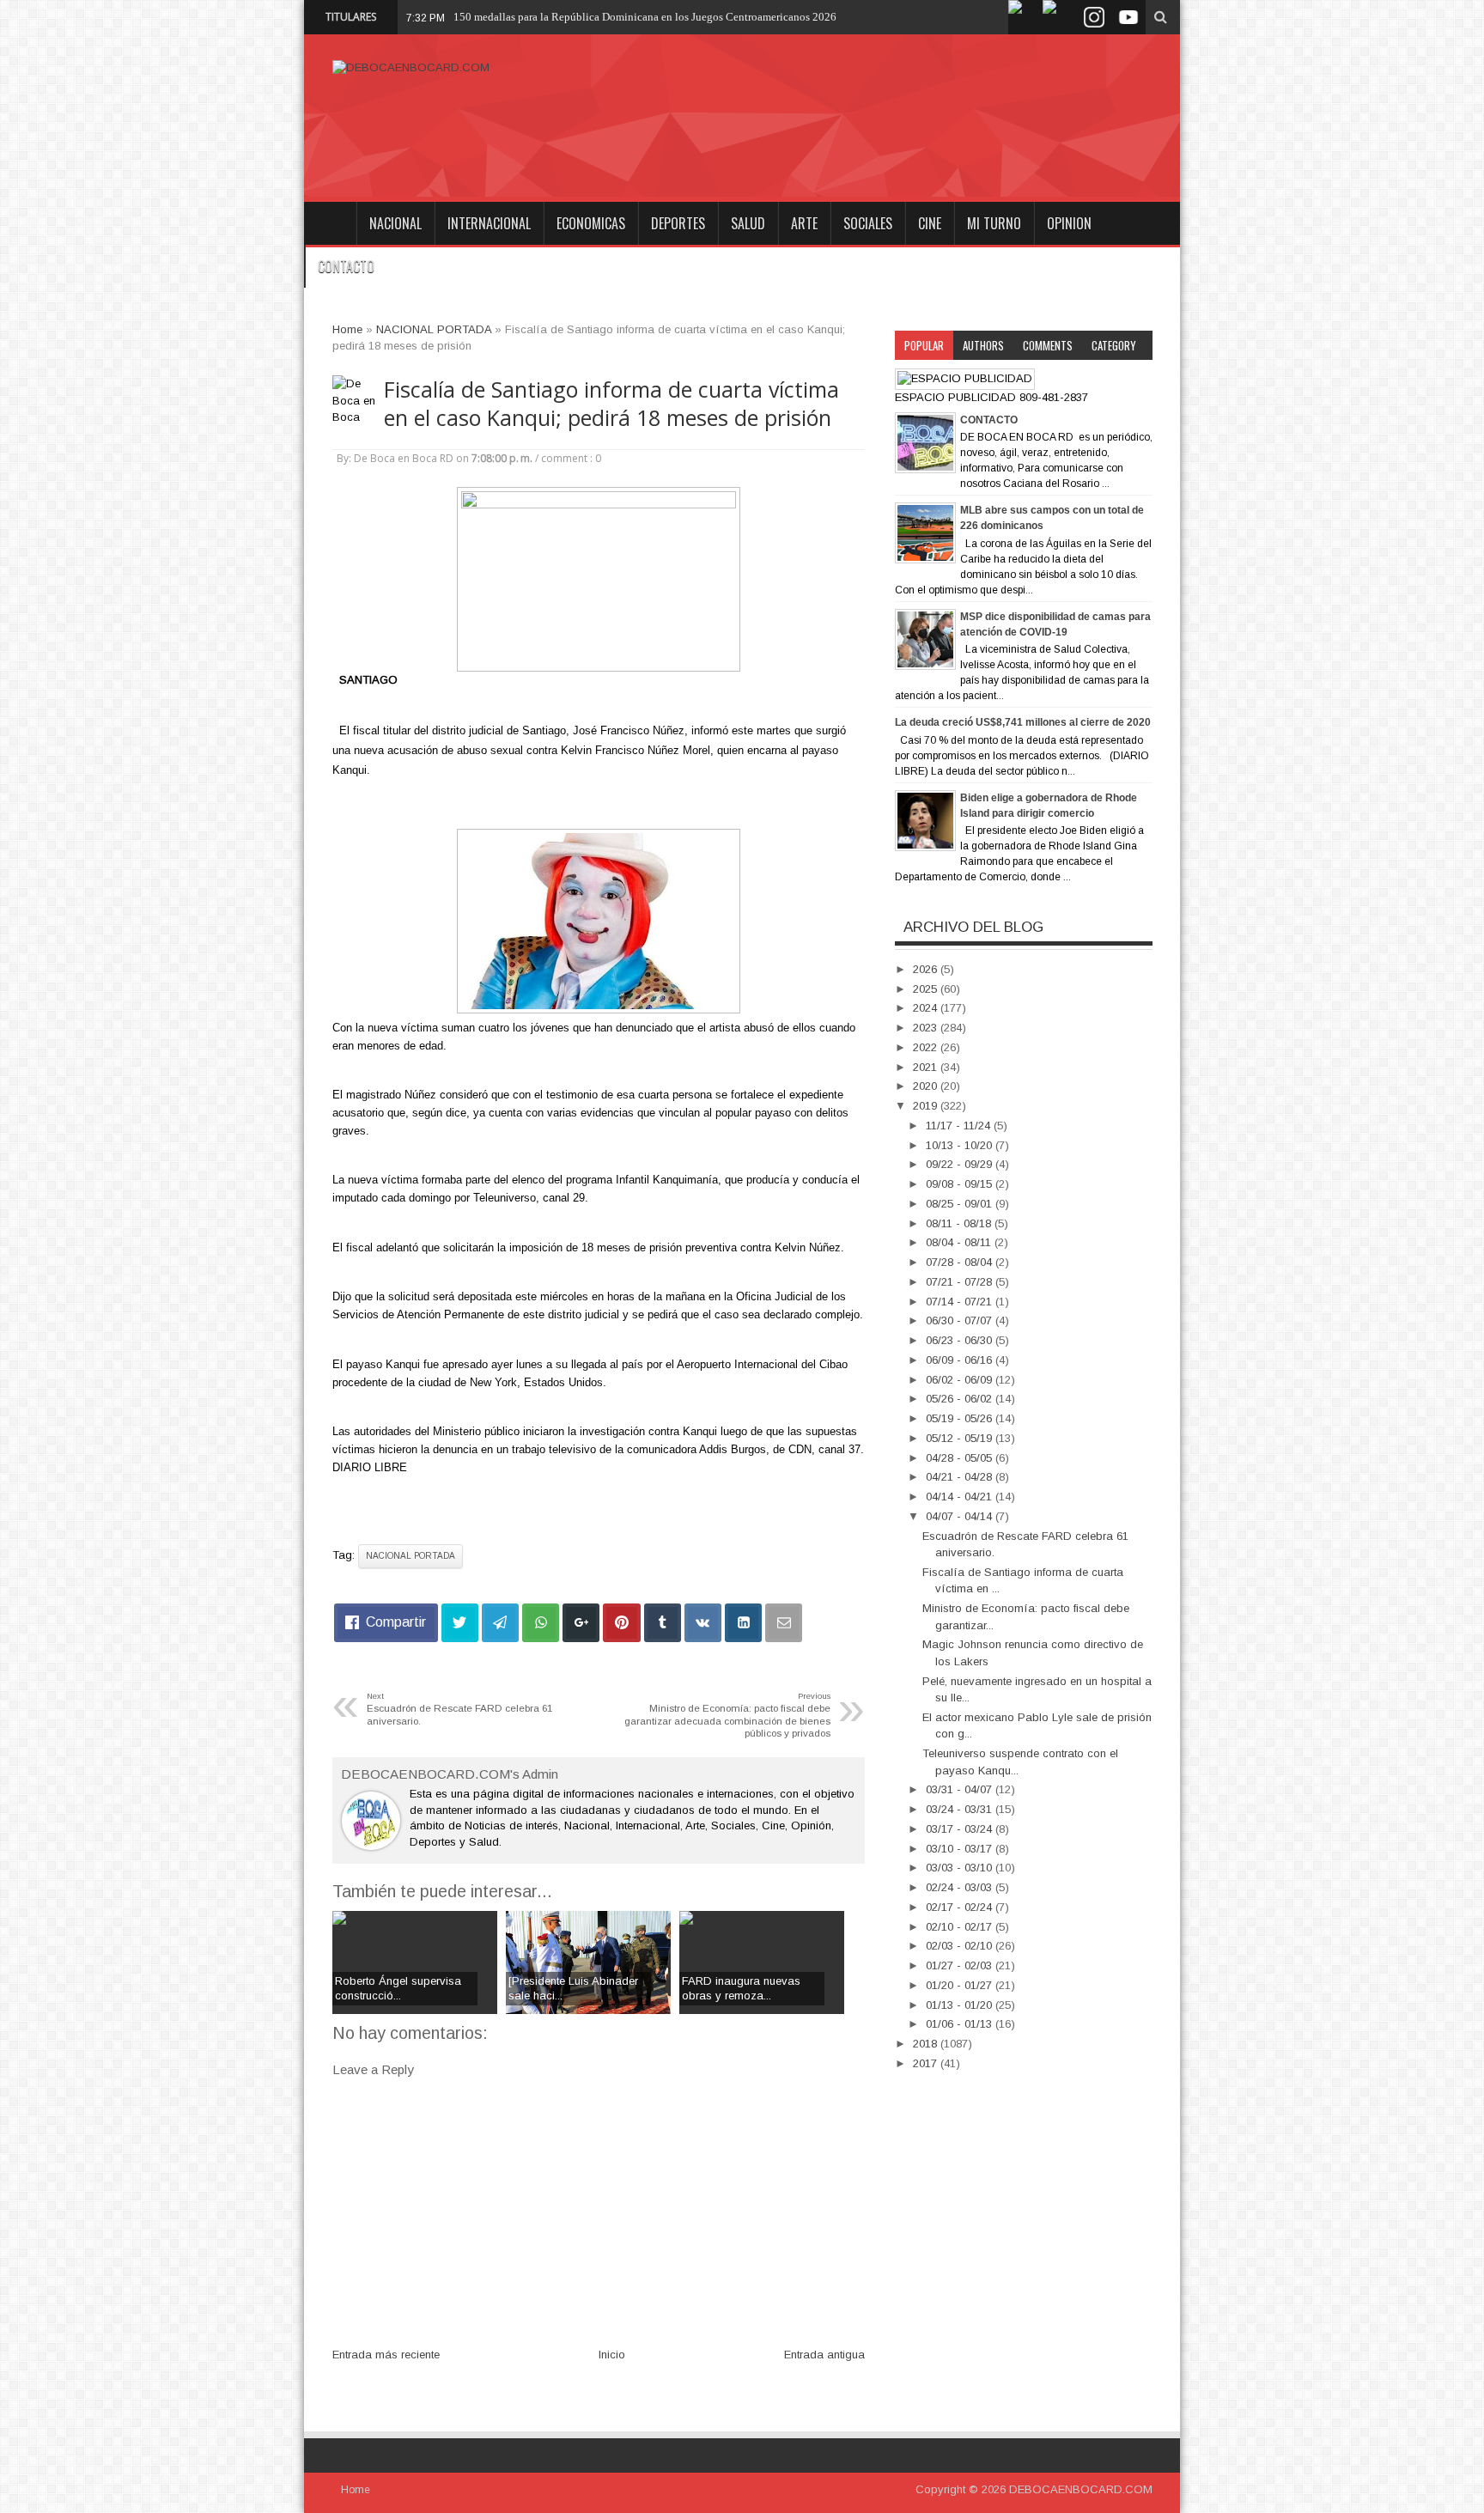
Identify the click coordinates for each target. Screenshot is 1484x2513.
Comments (1048, 345)
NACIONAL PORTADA (411, 1556)
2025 (927, 989)
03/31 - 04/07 (961, 1789)
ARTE (804, 223)
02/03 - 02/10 (961, 1946)
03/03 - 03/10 (961, 1868)
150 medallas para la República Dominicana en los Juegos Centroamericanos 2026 (645, 17)
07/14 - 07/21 (961, 1302)
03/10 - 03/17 (961, 1849)
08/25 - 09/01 (961, 1204)
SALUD (748, 223)
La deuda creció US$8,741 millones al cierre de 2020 (1023, 722)
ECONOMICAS (591, 223)
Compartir (396, 1622)
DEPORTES (678, 223)
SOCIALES (868, 223)
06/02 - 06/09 (961, 1380)
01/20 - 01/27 (961, 1985)
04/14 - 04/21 (961, 1497)
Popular (924, 345)
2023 (927, 1028)
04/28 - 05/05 (961, 1458)
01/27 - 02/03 (961, 1965)
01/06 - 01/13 (961, 2024)
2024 (927, 1008)
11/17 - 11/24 (960, 1126)
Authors (983, 345)
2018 (927, 2044)
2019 (927, 1106)
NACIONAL (395, 223)
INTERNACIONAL (489, 223)
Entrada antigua (824, 2355)
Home (330, 223)
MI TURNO (994, 223)
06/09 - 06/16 (961, 1360)
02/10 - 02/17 (961, 1927)
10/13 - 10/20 (961, 1145)
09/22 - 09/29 (961, 1164)
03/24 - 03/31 (961, 1809)
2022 (927, 1047)
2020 (927, 1086)
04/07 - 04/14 (961, 1516)
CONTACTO (346, 266)
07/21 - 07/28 (961, 1282)
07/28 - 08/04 (961, 1262)
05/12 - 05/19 (961, 1438)
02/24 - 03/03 (961, 1887)
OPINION (1069, 223)
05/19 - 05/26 (961, 1418)
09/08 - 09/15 (961, 1184)
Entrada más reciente (386, 2355)
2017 (927, 2063)
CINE (930, 223)
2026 (927, 969)
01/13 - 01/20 (961, 2005)
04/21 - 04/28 (961, 1477)
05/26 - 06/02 (961, 1399)
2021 (927, 1067)
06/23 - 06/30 (961, 1340)
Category (1114, 345)
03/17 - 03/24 (961, 1829)
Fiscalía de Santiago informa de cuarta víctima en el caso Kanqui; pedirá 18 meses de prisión (611, 404)
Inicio (612, 2355)
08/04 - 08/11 (960, 1242)
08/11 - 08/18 (960, 1223)
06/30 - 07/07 (961, 1320)
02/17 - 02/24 (961, 1907)
